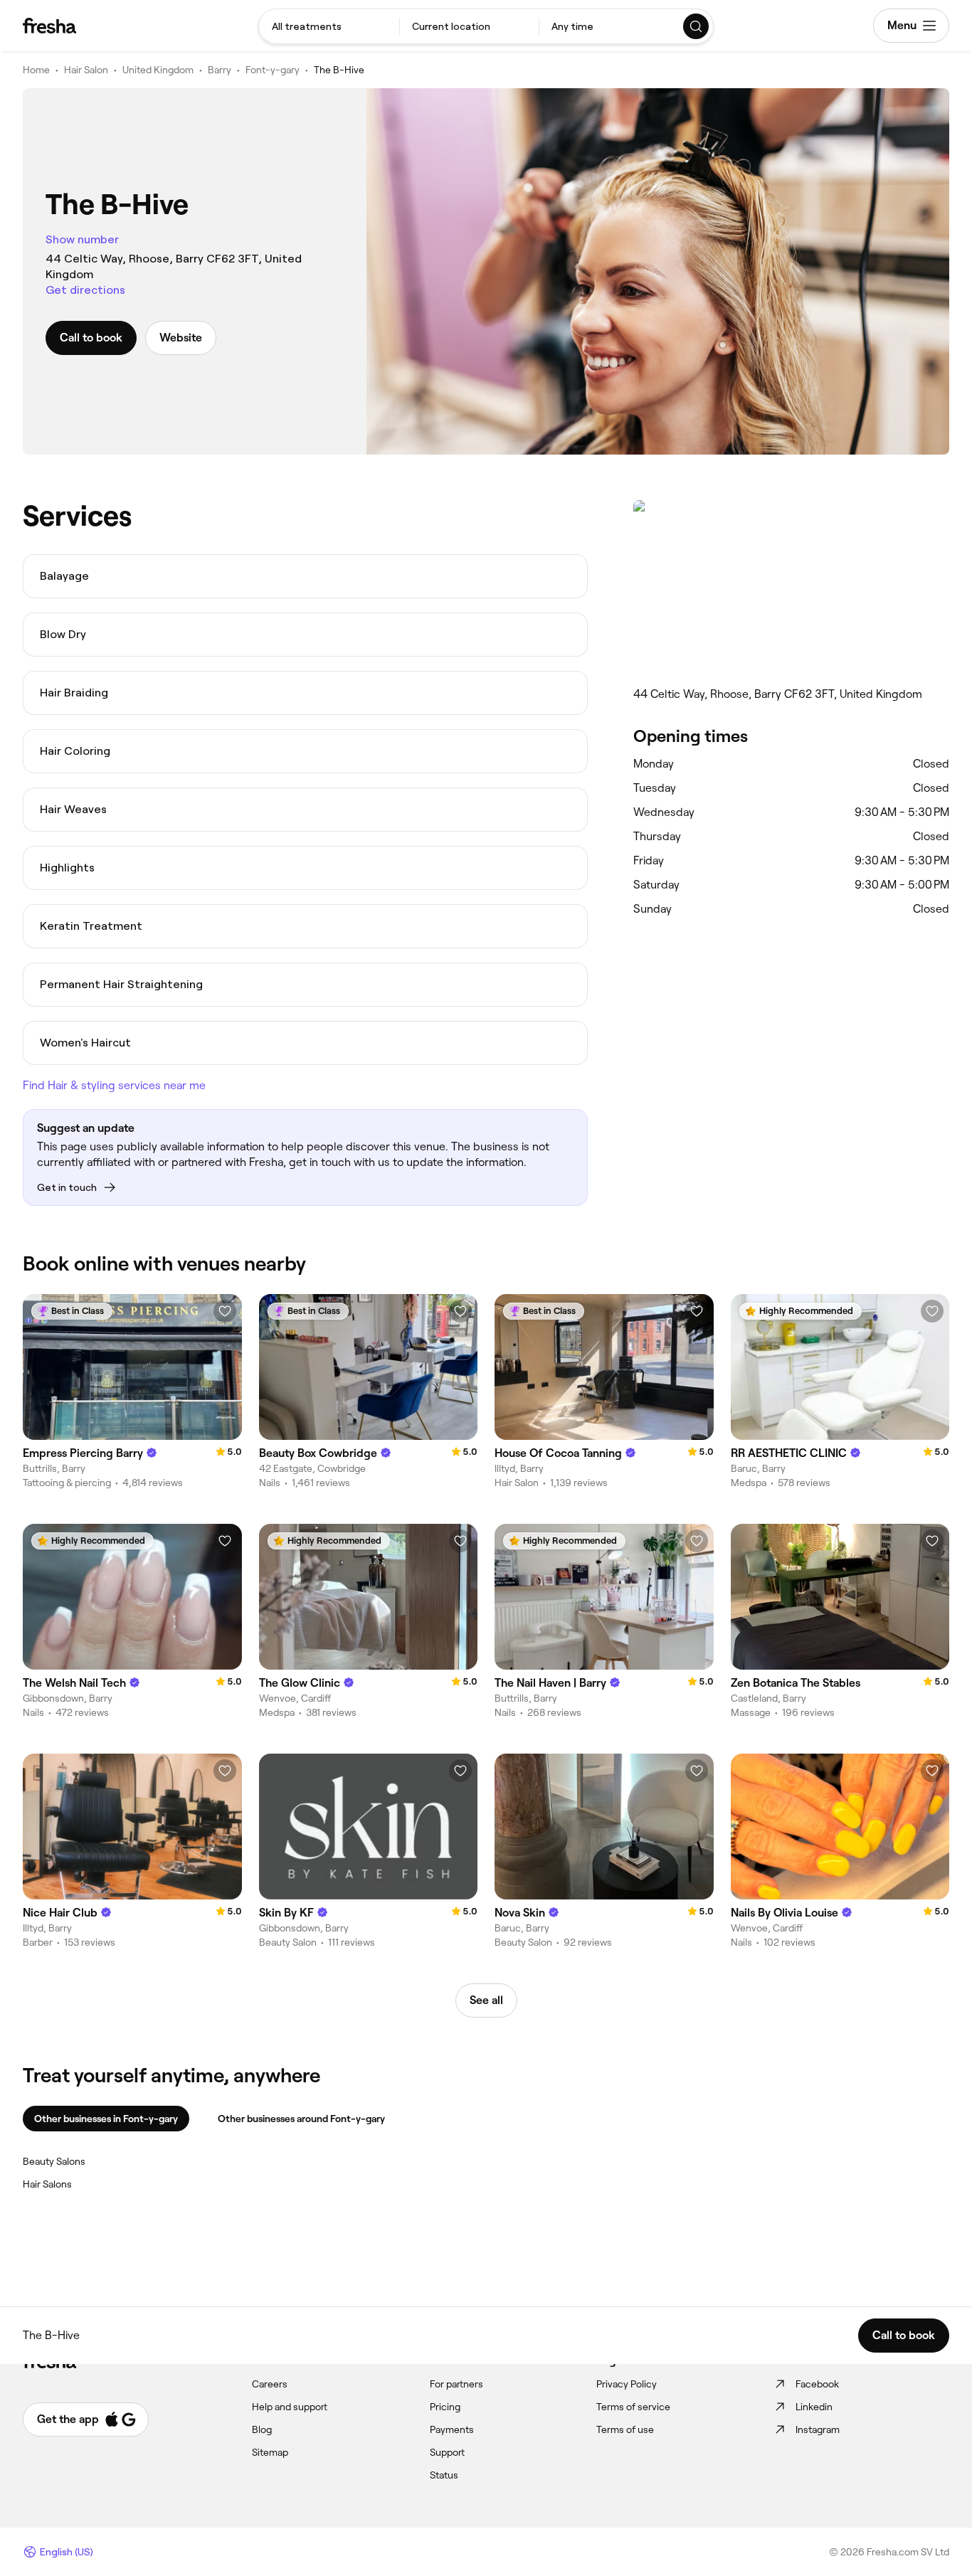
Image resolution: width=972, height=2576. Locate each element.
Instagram (818, 2429)
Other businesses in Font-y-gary (106, 2119)
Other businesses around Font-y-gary (301, 2119)
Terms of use (625, 2429)
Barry (220, 70)
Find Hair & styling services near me (114, 1085)
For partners (456, 2384)
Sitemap (270, 2452)
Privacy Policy (627, 2384)
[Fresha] (49, 26)
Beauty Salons (54, 2161)
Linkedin (814, 2407)
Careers (270, 2384)
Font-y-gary (273, 70)
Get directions (85, 290)
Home (36, 70)
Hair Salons (47, 2184)
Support (447, 2452)
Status (444, 2475)
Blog (262, 2429)
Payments (452, 2429)
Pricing (445, 2407)
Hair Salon (86, 70)
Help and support (290, 2407)
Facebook (817, 2384)
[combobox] (329, 26)
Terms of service (633, 2407)
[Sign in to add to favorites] (225, 1311)
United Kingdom (158, 70)
